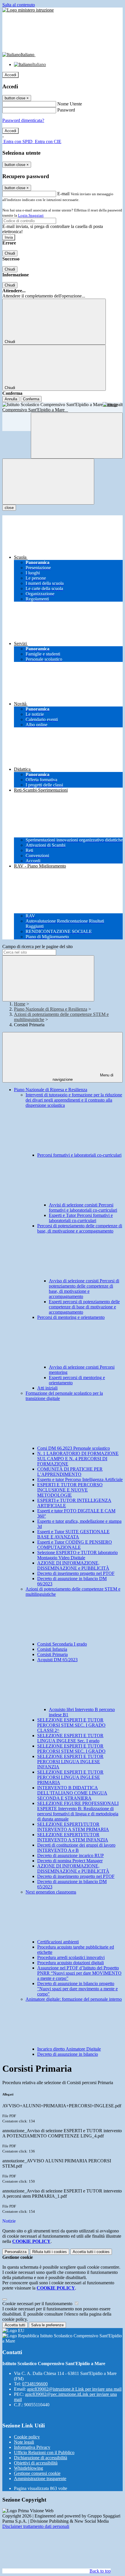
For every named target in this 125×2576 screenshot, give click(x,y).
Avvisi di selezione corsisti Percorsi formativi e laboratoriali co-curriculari (83, 1207)
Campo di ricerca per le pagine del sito (37, 946)
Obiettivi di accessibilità (36, 2463)
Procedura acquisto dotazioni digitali (70, 1963)
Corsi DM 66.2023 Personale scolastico (74, 1448)
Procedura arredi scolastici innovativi (71, 1957)
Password (66, 110)
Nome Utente (70, 104)
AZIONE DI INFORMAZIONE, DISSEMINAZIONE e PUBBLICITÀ (73, 1566)
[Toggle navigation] (48, 482)
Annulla (11, 399)
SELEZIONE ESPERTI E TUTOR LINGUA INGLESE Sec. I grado (70, 1738)
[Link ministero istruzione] (28, 10)
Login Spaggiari (31, 215)
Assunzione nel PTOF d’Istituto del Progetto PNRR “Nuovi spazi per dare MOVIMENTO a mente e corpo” (79, 1973)
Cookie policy (27, 2437)
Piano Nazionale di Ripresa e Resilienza (51, 1009)
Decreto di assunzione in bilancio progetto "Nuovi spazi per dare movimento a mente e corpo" (77, 1989)
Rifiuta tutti (50, 2252)
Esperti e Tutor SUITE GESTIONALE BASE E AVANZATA (73, 1534)
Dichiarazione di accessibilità (41, 2458)
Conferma (31, 399)
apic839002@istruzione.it (74, 2389)
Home (20, 1004)
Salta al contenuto (19, 5)
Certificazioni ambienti (58, 1942)
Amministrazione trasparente (40, 2479)
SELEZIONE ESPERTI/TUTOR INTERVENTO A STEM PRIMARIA (73, 1827)
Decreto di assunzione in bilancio (68, 2054)
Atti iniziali (47, 1388)
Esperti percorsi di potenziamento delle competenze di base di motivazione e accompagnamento (84, 1307)
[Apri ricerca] (77, 436)
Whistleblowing (28, 2468)
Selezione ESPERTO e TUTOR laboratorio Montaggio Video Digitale (77, 1555)
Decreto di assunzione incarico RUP (70, 1855)
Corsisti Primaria (52, 1654)
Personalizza (16, 2252)
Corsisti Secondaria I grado (62, 1644)
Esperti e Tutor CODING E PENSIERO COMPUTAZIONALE (75, 1545)
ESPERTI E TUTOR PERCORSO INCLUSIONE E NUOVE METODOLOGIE (70, 1490)
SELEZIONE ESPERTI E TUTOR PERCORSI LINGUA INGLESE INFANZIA (70, 1762)
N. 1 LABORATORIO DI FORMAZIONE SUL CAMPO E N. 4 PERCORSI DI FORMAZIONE (78, 1459)
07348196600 (35, 2384)
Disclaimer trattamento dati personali (36, 2526)
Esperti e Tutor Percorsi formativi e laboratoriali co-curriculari (81, 1218)
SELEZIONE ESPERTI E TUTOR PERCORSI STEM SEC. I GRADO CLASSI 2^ (71, 1725)
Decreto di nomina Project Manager (70, 1861)
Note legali (24, 2442)
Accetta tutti (91, 2252)
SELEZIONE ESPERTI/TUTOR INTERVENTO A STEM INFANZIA (73, 1837)
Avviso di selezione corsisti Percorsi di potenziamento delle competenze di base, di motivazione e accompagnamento (84, 1289)
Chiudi (10, 253)
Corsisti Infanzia (52, 1649)
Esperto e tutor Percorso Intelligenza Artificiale (80, 1479)
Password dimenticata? (23, 120)
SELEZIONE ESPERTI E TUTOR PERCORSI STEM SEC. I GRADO (71, 1749)
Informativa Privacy (32, 2447)
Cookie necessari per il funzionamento (38, 2304)
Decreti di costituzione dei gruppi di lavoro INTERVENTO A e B (76, 1848)
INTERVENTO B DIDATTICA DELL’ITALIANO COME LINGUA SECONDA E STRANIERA (72, 1793)
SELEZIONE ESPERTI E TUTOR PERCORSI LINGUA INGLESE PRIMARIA (70, 1777)
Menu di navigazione (83, 1077)
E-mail (63, 194)
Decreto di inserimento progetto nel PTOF (76, 1573)
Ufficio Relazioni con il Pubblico (44, 2452)
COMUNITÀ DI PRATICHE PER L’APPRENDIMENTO (70, 1472)
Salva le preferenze (47, 2325)
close (9, 508)
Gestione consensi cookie (37, 2473)
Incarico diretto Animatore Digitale (69, 2049)
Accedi (10, 75)
